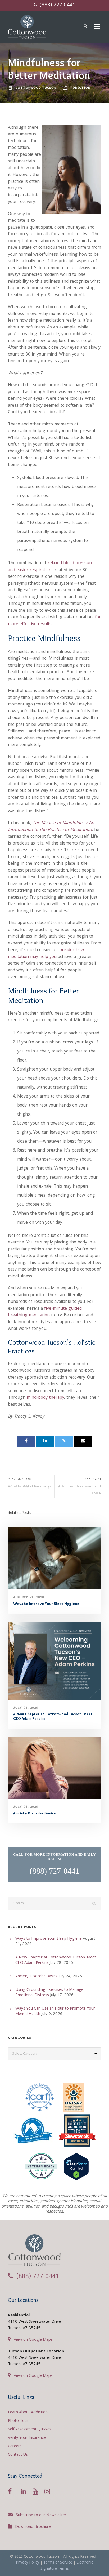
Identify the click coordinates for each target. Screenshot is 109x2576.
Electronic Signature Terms (67, 2566)
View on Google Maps (33, 2340)
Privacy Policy (28, 2563)
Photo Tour (18, 2421)
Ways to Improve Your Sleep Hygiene (46, 1604)
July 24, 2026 (26, 1807)
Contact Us (18, 2455)
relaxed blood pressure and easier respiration (51, 567)
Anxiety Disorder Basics (35, 1813)
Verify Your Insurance (27, 2438)
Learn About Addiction (28, 2413)
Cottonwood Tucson (36, 88)
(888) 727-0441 (57, 5)
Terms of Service (58, 2563)
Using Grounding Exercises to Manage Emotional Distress (49, 1993)
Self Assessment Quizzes (30, 2430)
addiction (81, 88)
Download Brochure (33, 2527)
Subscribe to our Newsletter (41, 2515)
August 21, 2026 (29, 1597)
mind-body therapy (45, 1398)
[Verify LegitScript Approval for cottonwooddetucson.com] (76, 2168)
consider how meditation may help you (46, 954)
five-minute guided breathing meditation (45, 1312)
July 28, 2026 (26, 1707)
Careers (15, 2446)
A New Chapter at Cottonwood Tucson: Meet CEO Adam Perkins (53, 1716)
